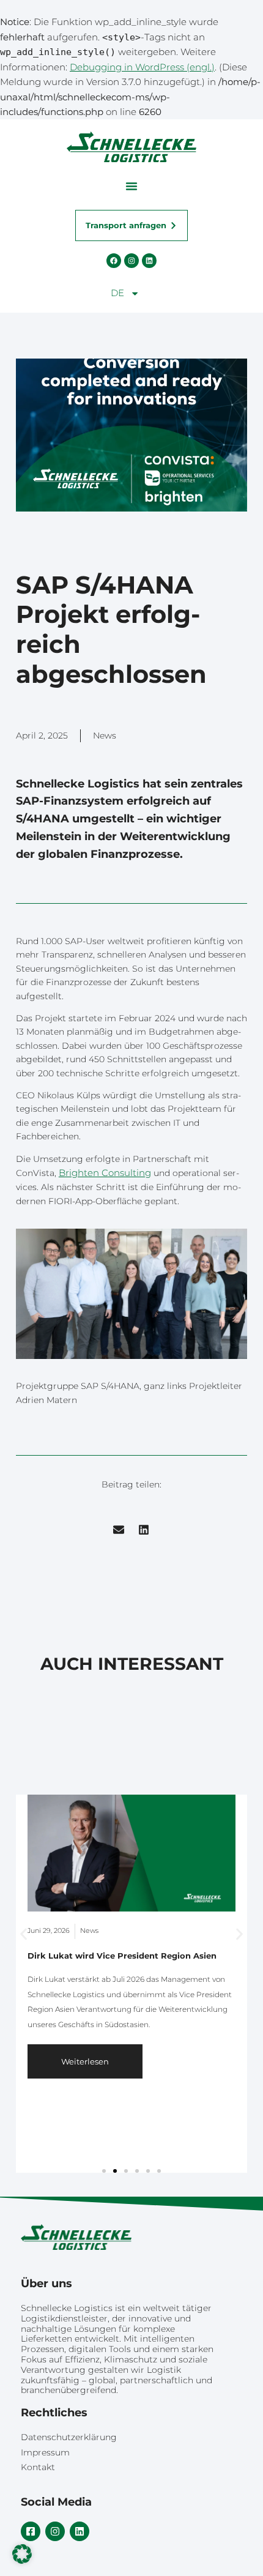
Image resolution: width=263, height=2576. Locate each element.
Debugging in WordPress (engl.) (142, 67)
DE (117, 293)
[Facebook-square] (31, 2531)
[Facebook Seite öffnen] (114, 261)
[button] (131, 186)
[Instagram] (55, 2531)
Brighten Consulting (105, 1173)
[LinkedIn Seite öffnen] (149, 261)
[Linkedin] (80, 2531)
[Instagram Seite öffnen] (131, 261)
